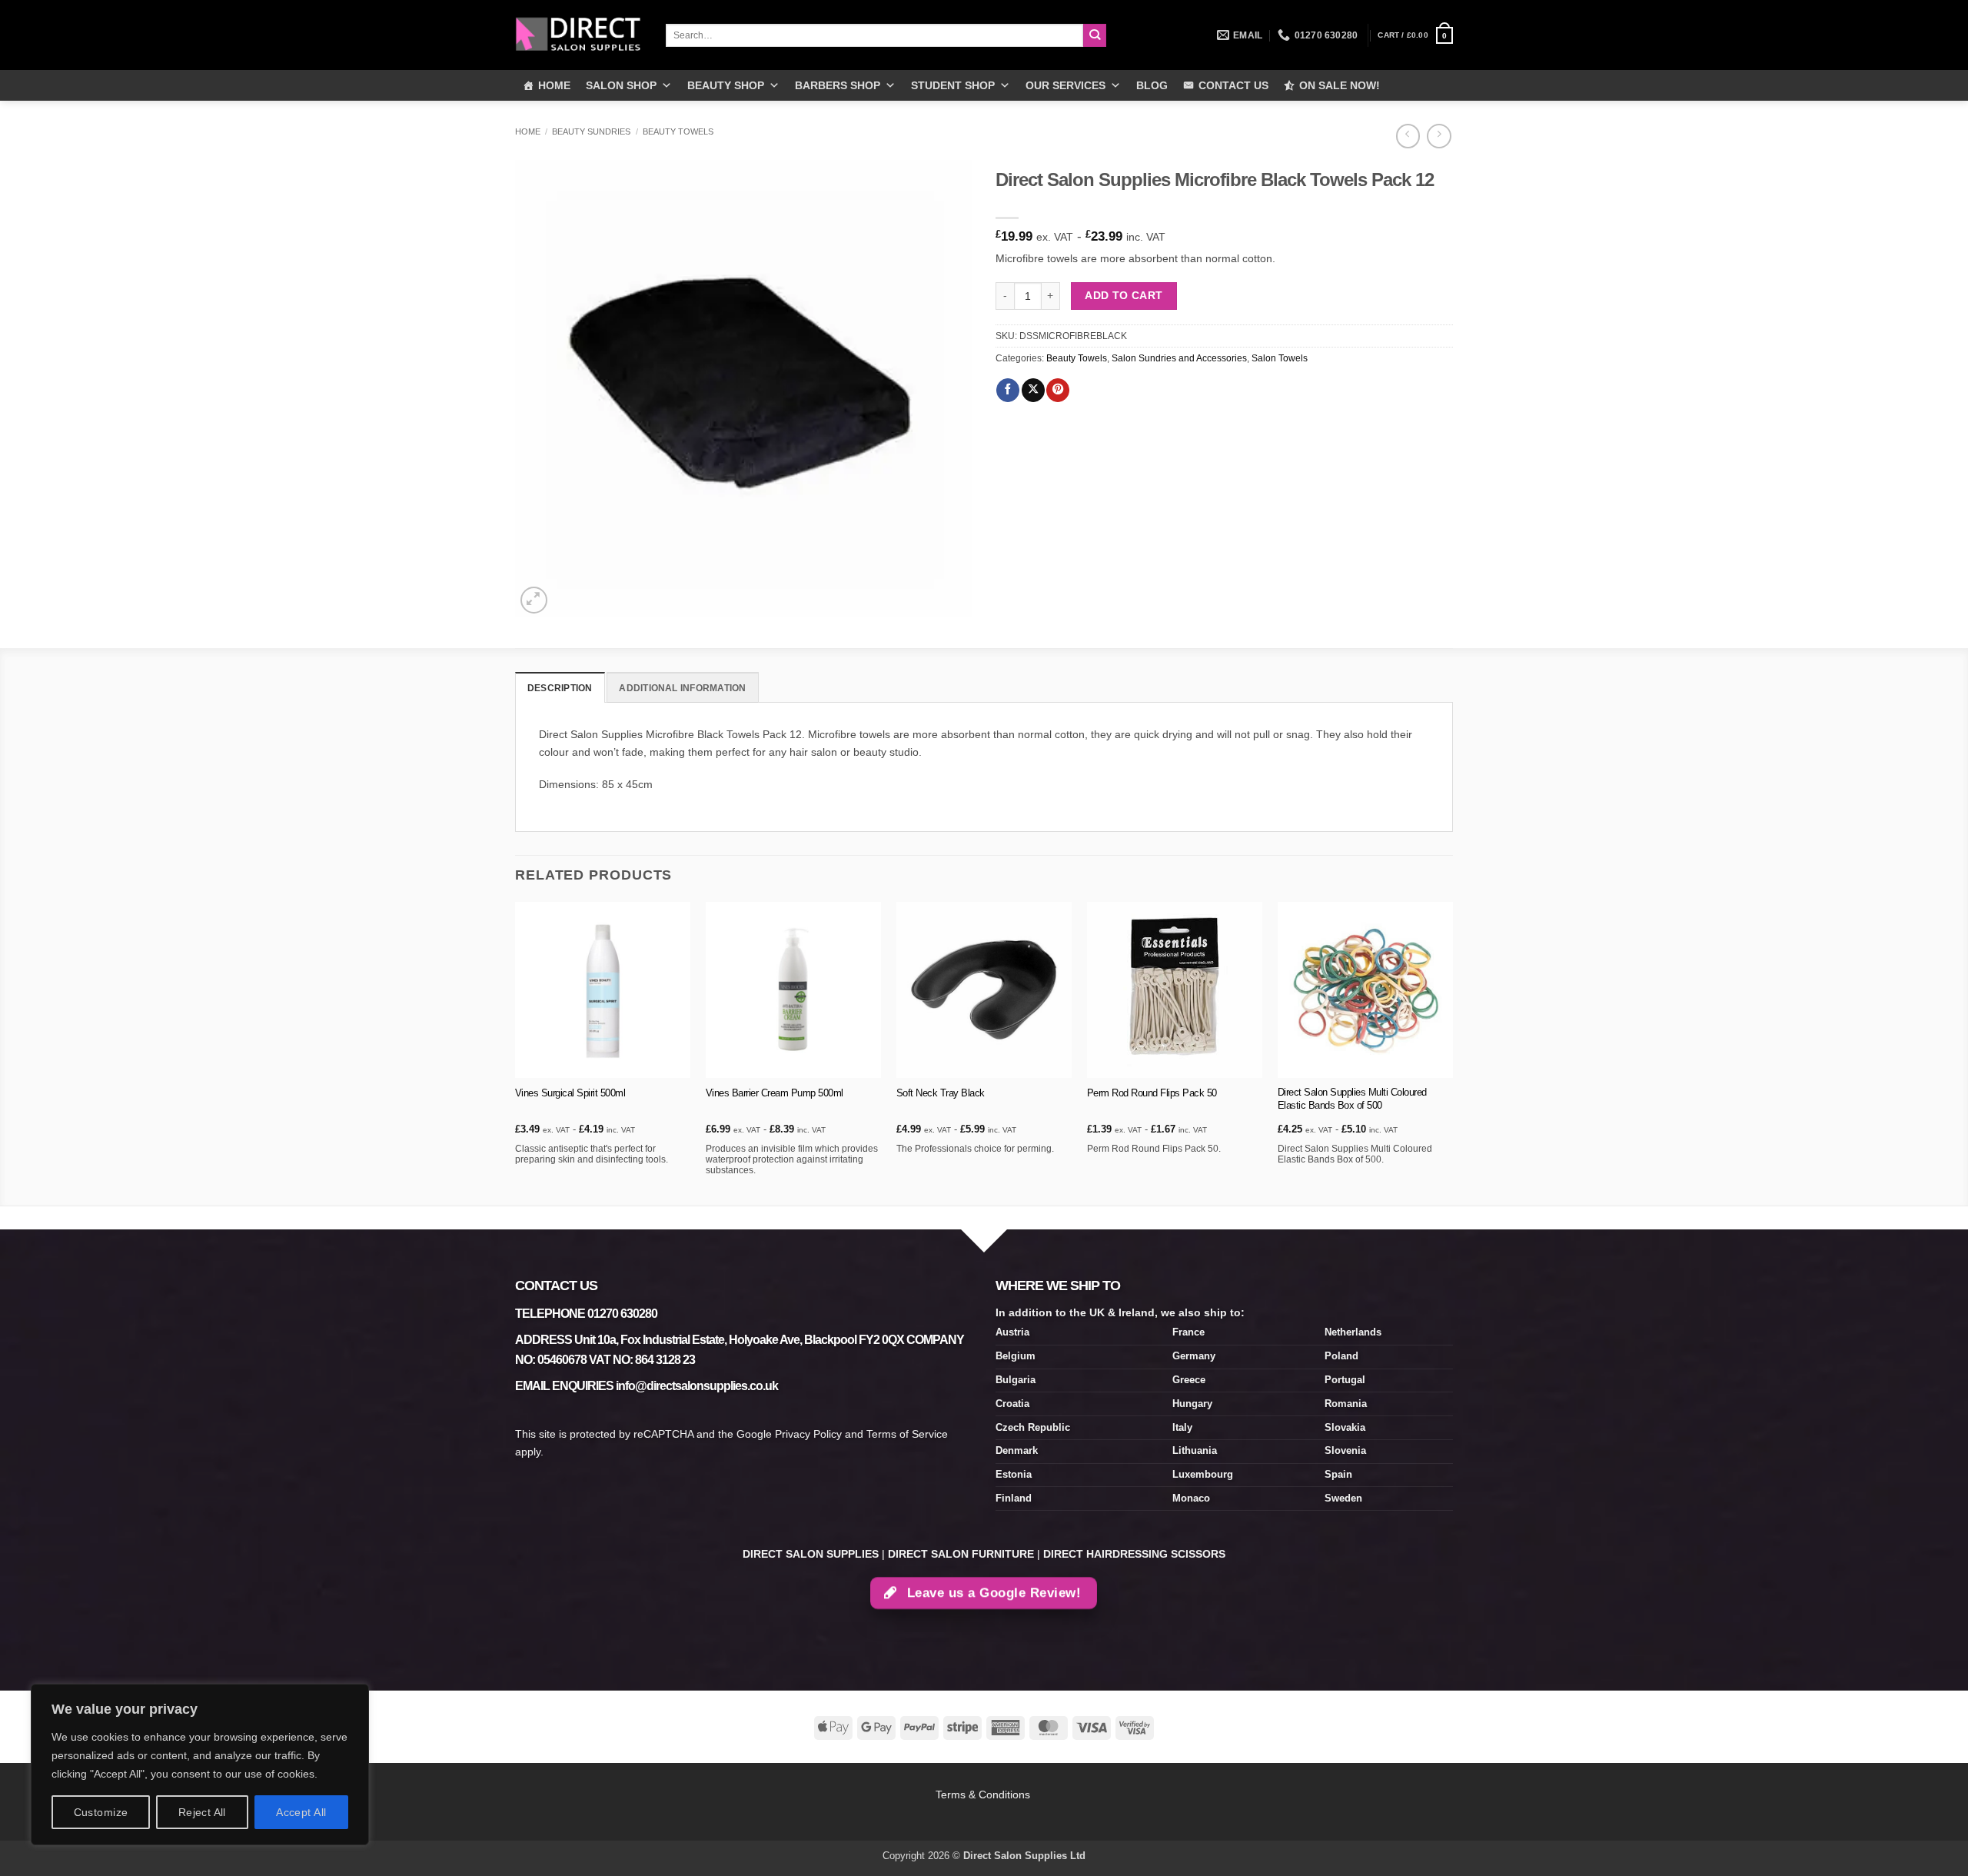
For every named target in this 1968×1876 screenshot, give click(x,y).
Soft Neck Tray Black (941, 1093)
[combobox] (874, 35)
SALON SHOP (621, 85)
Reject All (202, 1812)
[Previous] (516, 1052)
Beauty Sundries (591, 131)
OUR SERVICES (1065, 85)
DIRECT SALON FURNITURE (961, 1554)
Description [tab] (560, 688)
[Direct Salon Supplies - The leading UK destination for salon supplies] (579, 35)
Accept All (301, 1812)
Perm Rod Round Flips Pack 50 (1152, 1093)
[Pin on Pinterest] (1058, 390)
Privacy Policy (808, 1434)
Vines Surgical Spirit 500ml (570, 1093)
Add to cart (1124, 295)
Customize (101, 1812)
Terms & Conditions (984, 1795)
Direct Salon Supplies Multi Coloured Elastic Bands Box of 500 (1352, 1099)
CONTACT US (1233, 85)
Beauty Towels (678, 131)
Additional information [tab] (682, 688)
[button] (1415, 35)
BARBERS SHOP (838, 85)
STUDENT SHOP (953, 85)
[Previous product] (1439, 136)
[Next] (1452, 1052)
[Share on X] (1033, 390)
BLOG (1152, 85)
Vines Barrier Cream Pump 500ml (775, 1093)
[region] (200, 1765)
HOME (554, 85)
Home (528, 131)
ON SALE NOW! (1340, 85)
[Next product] (1408, 136)
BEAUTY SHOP (726, 85)
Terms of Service (907, 1434)
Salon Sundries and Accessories (1179, 358)
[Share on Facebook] (1008, 390)
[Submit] (1095, 36)
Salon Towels (1280, 358)
